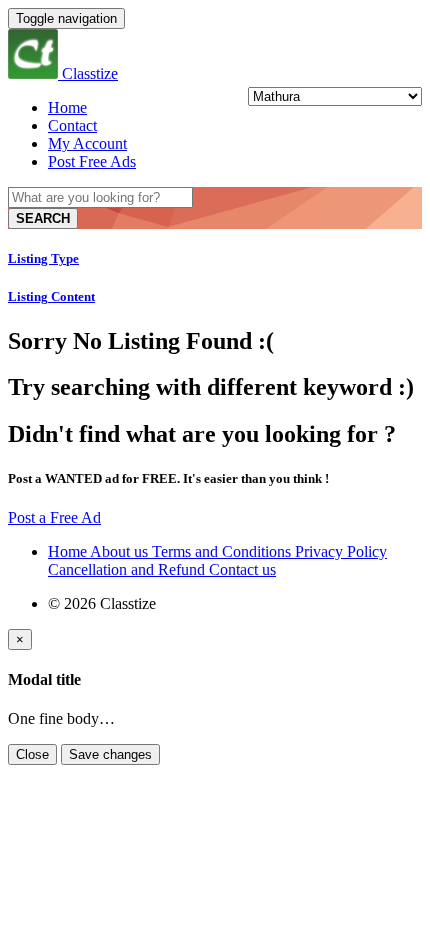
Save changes (110, 754)
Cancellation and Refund (128, 569)
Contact (72, 125)
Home (67, 107)
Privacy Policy (341, 551)
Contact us (242, 569)
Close (32, 754)
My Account (87, 143)
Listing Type (43, 258)
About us (121, 551)
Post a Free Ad (54, 517)
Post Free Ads (92, 161)
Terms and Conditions (223, 551)
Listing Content (51, 296)
